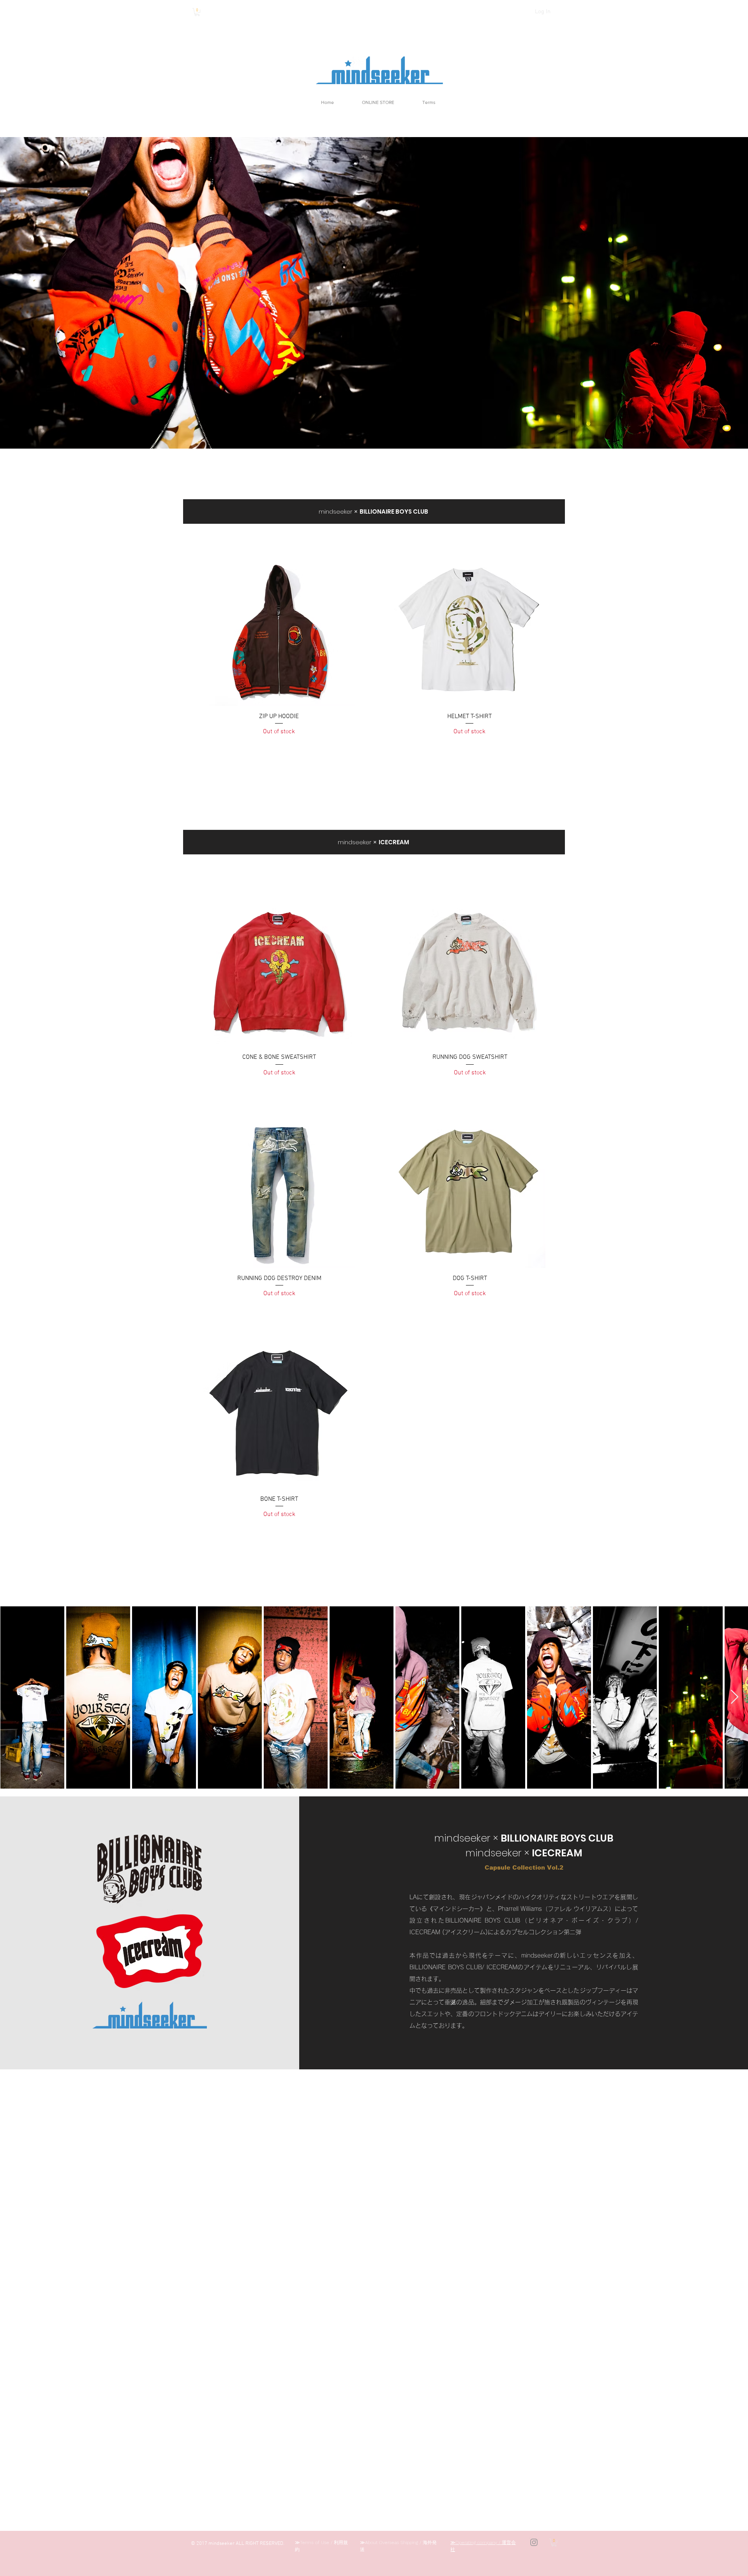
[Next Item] (735, 1697)
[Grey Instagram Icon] (534, 2542)
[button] (197, 12)
